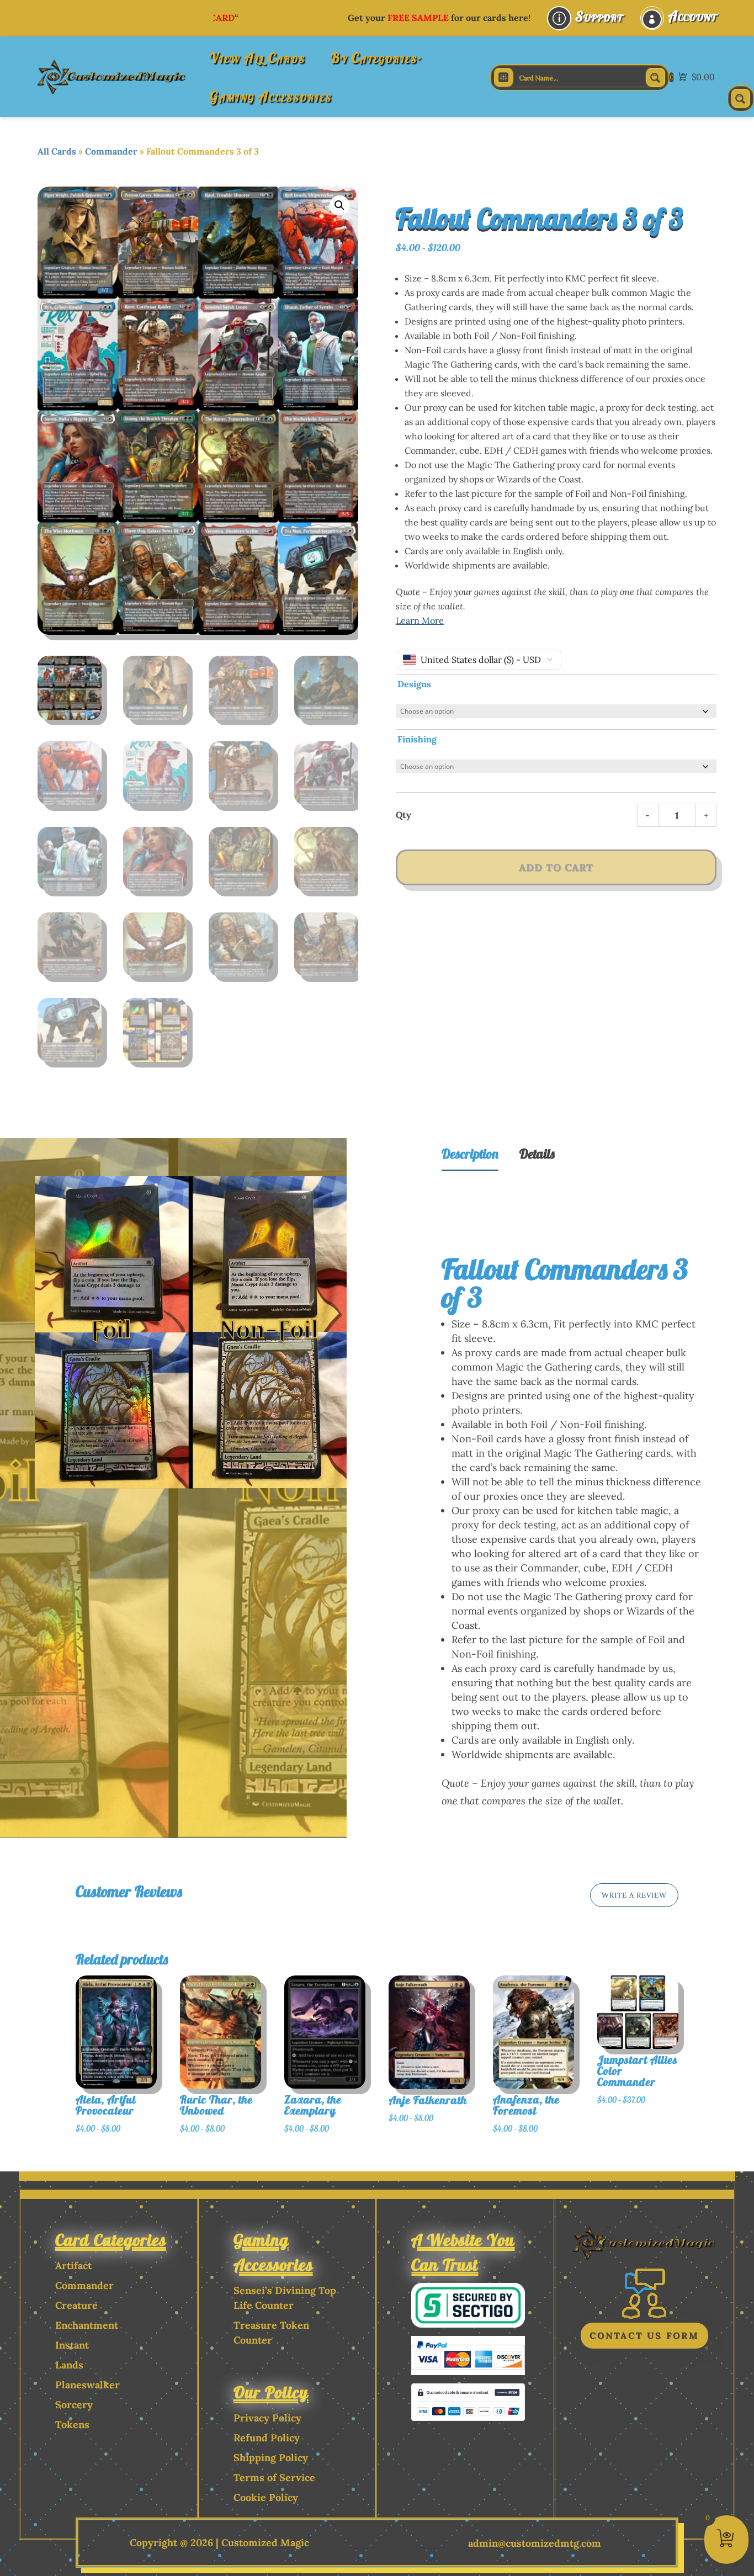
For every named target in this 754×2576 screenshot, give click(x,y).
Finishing (417, 739)
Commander (111, 151)
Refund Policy (267, 2438)
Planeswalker (87, 2385)
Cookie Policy (266, 2497)
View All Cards (257, 58)
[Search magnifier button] (656, 77)
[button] (339, 205)
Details (537, 1154)
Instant (72, 2345)
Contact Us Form (644, 2335)
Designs (414, 684)
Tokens (72, 2424)
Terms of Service (274, 2477)
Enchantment (87, 2325)
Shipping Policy (271, 2458)
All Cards (57, 151)
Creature (76, 2305)
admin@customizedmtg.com (535, 2543)
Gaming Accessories (271, 96)
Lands (69, 2365)
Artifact (73, 2266)
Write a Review (634, 1895)
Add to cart (556, 867)
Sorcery (74, 2405)
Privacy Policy (267, 2418)
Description (470, 1154)
